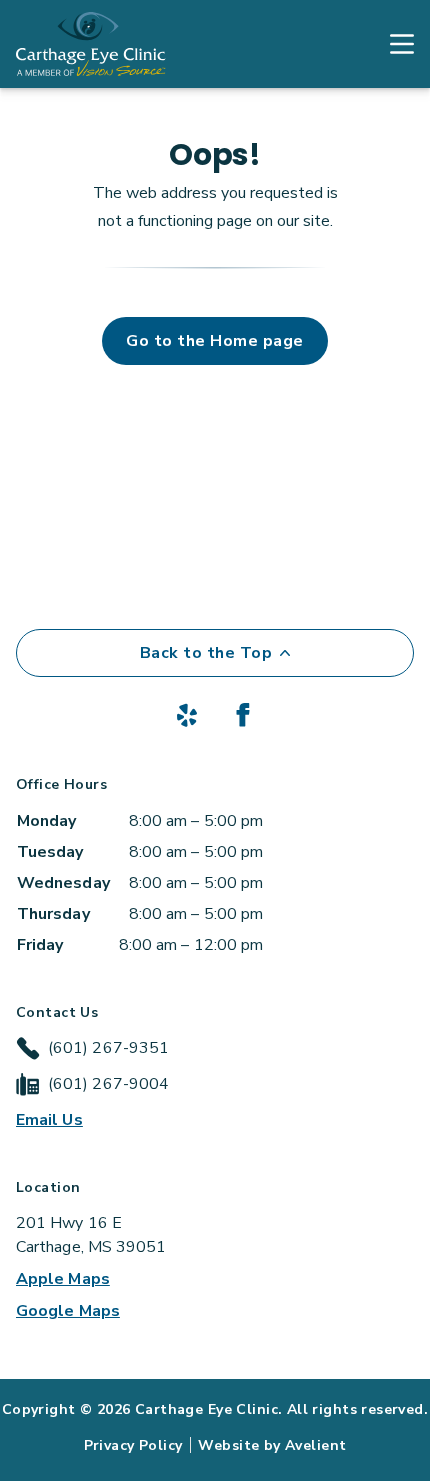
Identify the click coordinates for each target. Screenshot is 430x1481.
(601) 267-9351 (108, 1048)
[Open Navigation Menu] (392, 44)
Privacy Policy (133, 1445)
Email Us (49, 1120)
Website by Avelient (272, 1445)
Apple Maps (63, 1279)
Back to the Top (206, 653)
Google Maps (68, 1311)
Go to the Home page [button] (214, 341)
